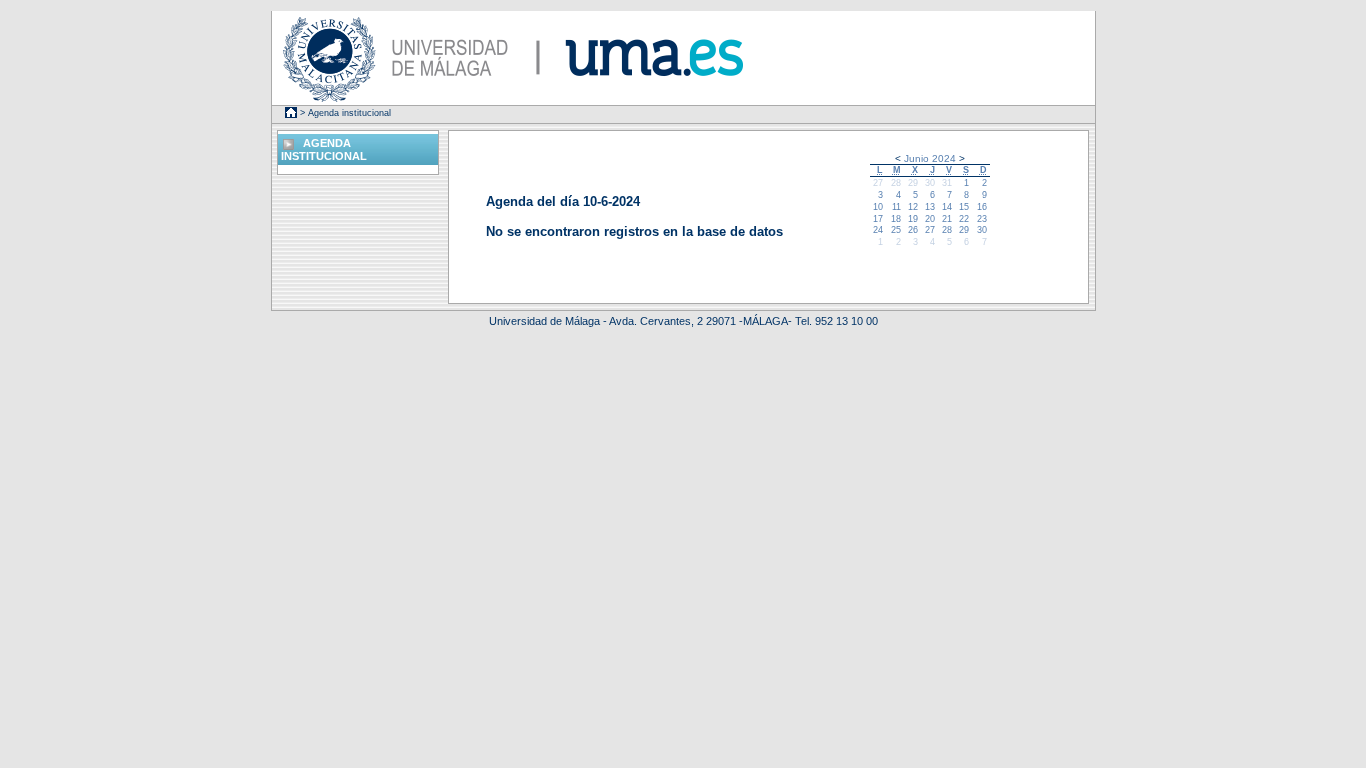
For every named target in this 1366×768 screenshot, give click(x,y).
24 (878, 230)
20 (930, 219)
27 (878, 183)
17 (878, 219)
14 (947, 207)
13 (930, 207)
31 (947, 183)
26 (913, 230)
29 (913, 183)
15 (964, 207)
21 (947, 219)
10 (878, 207)
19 (913, 219)
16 (982, 207)
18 (896, 219)
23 (982, 219)
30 (930, 183)
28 (896, 183)
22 (964, 219)
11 (896, 207)
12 (913, 207)
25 (896, 230)
